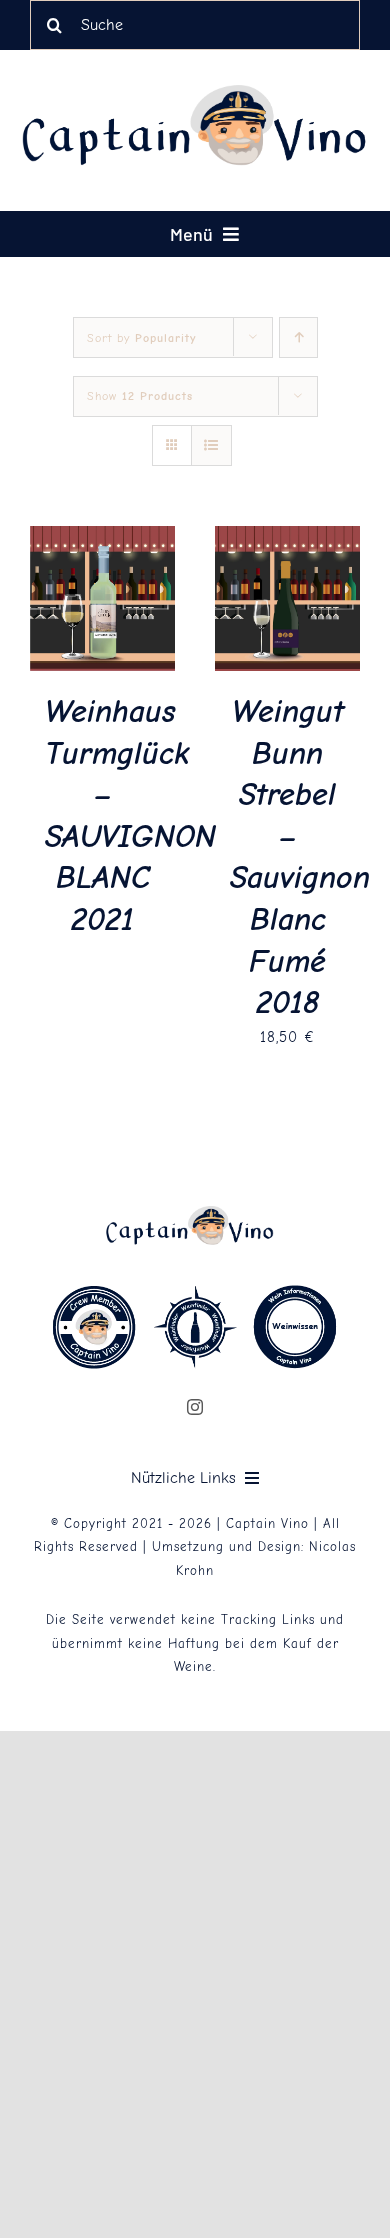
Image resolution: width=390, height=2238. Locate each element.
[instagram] (195, 1407)
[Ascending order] (298, 337)
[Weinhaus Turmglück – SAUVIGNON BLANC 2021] (102, 539)
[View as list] (211, 445)
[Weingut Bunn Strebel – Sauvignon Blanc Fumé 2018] (287, 539)
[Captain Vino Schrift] (205, 92)
